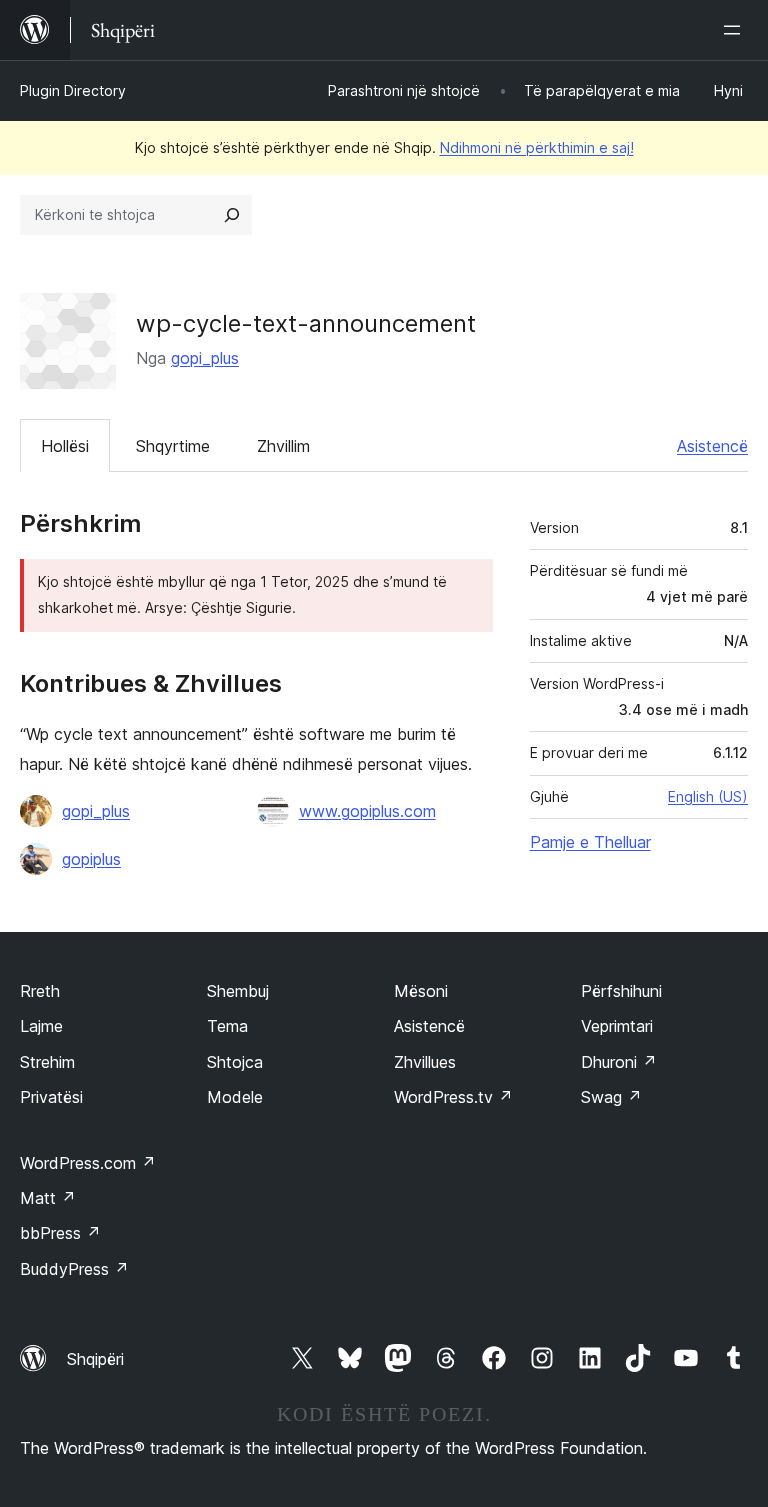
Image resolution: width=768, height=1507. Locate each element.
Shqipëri (95, 1359)
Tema (227, 1026)
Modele (235, 1097)
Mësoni (421, 991)
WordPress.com (88, 1163)
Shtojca (235, 1062)
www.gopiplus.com (367, 811)
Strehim (47, 1062)
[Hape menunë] (736, 30)
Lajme (41, 1026)
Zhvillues (425, 1062)
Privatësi (51, 1097)
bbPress (60, 1233)
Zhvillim (283, 446)
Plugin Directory (73, 90)
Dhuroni (619, 1062)
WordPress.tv (453, 1097)
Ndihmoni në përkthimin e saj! (537, 147)
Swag (611, 1097)
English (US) (708, 796)
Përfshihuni (621, 991)
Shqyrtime (173, 446)
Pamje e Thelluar (590, 842)
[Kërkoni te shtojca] (232, 215)
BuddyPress (74, 1269)
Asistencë (712, 446)
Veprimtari (617, 1026)
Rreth (40, 991)
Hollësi (65, 446)
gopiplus (91, 859)
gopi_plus (205, 358)
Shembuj (238, 991)
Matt (48, 1198)
